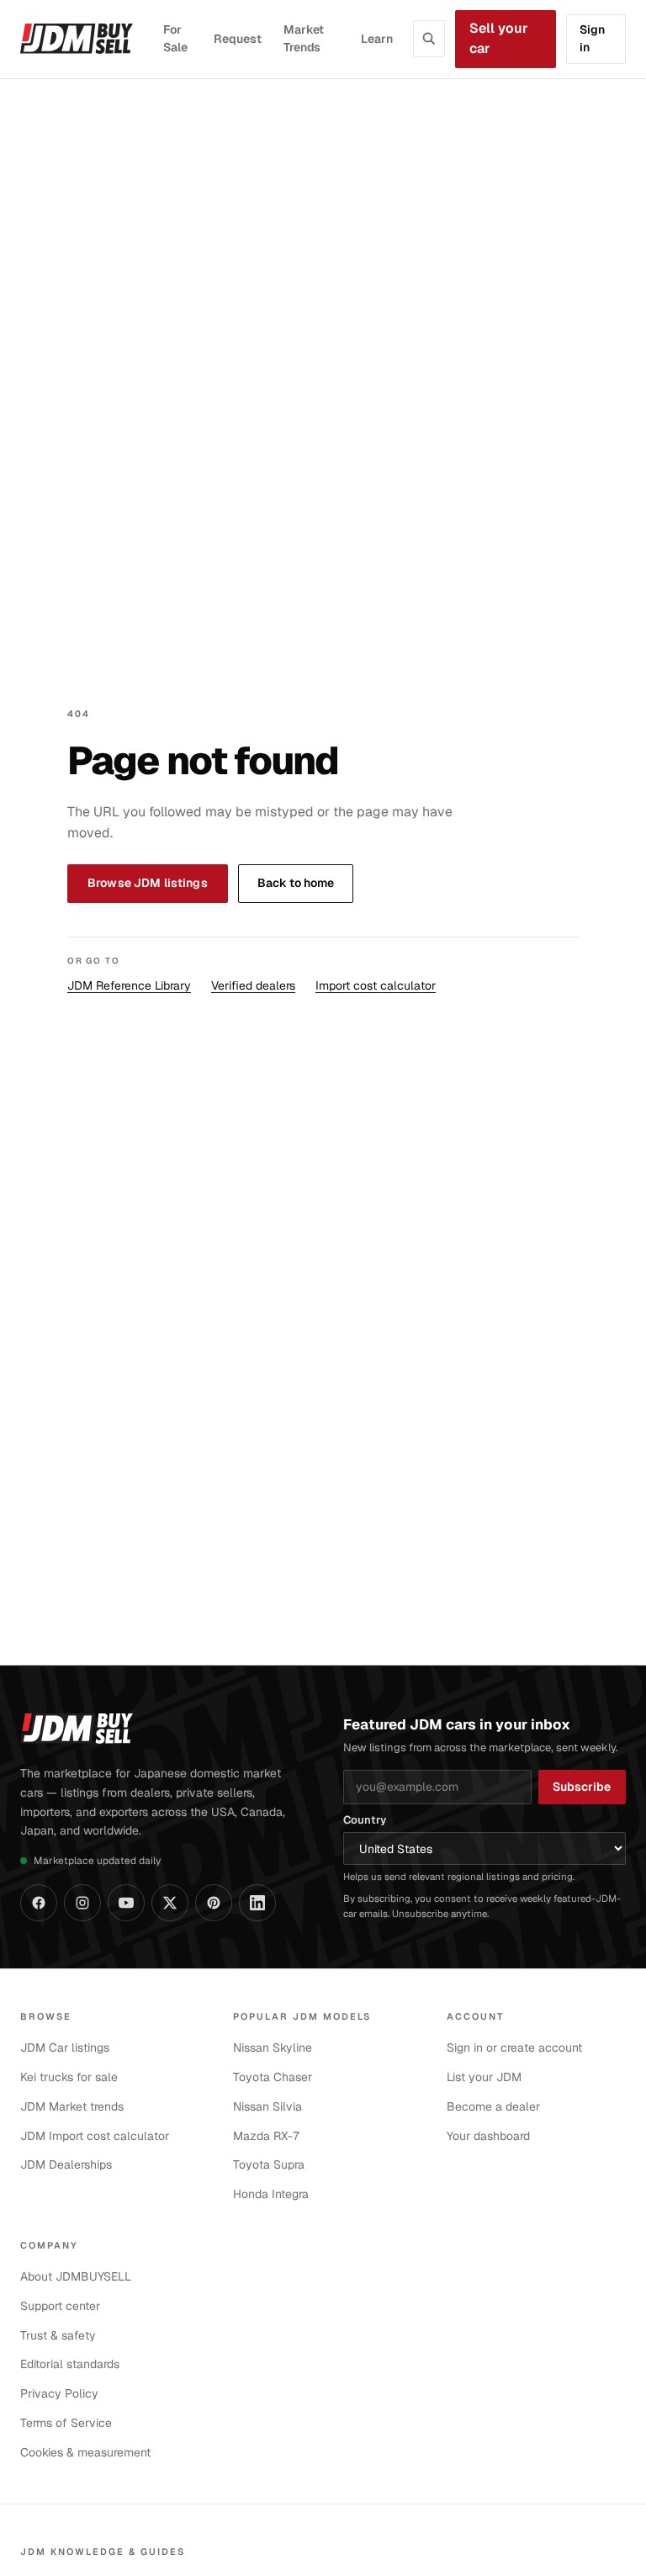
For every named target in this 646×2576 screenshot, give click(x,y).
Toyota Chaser (273, 2077)
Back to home (296, 883)
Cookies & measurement (85, 2452)
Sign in (592, 39)
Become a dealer (493, 2106)
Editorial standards (70, 2364)
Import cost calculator (376, 985)
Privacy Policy (59, 2393)
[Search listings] (429, 39)
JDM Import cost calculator (95, 2136)
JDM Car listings (65, 2048)
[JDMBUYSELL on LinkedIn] (257, 1903)
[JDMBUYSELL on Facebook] (39, 1903)
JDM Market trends (72, 2106)
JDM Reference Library (129, 985)
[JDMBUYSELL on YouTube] (126, 1903)
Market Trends (304, 39)
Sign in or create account (514, 2048)
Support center (60, 2306)
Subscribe (582, 1787)
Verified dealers (253, 985)
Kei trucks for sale (69, 2077)
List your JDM (484, 2077)
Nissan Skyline (273, 2048)
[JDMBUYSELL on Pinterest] (214, 1903)
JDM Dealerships (66, 2164)
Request (238, 39)
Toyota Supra (269, 2164)
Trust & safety (58, 2335)
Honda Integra (271, 2194)
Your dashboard (488, 2136)
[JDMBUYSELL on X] (170, 1903)
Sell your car (499, 39)
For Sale (175, 39)
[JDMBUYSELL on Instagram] (82, 1903)
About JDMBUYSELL (76, 2276)
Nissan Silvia (267, 2106)
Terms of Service (66, 2423)
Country (365, 1820)
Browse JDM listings (148, 883)
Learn (377, 39)
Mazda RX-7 (267, 2136)
